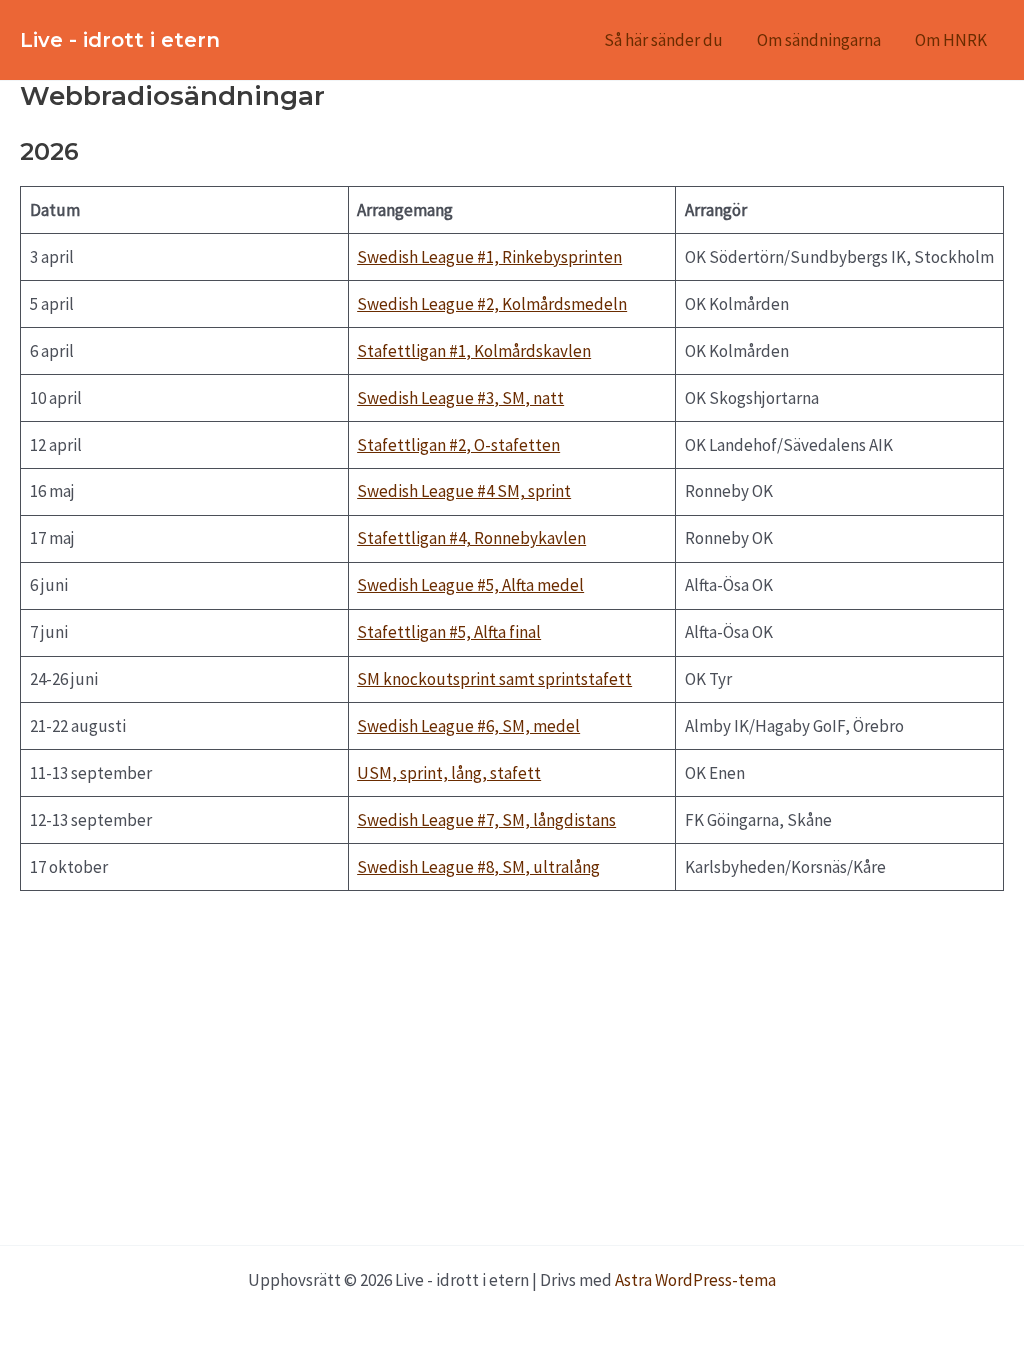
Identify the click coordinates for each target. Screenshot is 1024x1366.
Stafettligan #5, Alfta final (449, 632)
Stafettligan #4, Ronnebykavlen (471, 538)
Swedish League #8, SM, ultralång (478, 867)
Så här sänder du (663, 40)
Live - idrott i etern (120, 40)
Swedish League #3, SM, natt (460, 398)
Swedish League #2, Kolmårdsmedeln (492, 304)
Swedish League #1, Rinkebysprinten (489, 257)
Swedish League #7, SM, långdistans (486, 820)
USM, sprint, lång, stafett (449, 773)
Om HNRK (951, 40)
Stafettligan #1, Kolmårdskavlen (474, 351)
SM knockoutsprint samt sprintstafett (494, 679)
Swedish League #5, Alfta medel (470, 585)
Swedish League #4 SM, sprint (464, 491)
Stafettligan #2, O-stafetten (458, 445)
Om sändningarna (819, 40)
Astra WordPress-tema (695, 1280)
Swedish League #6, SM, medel (468, 726)
